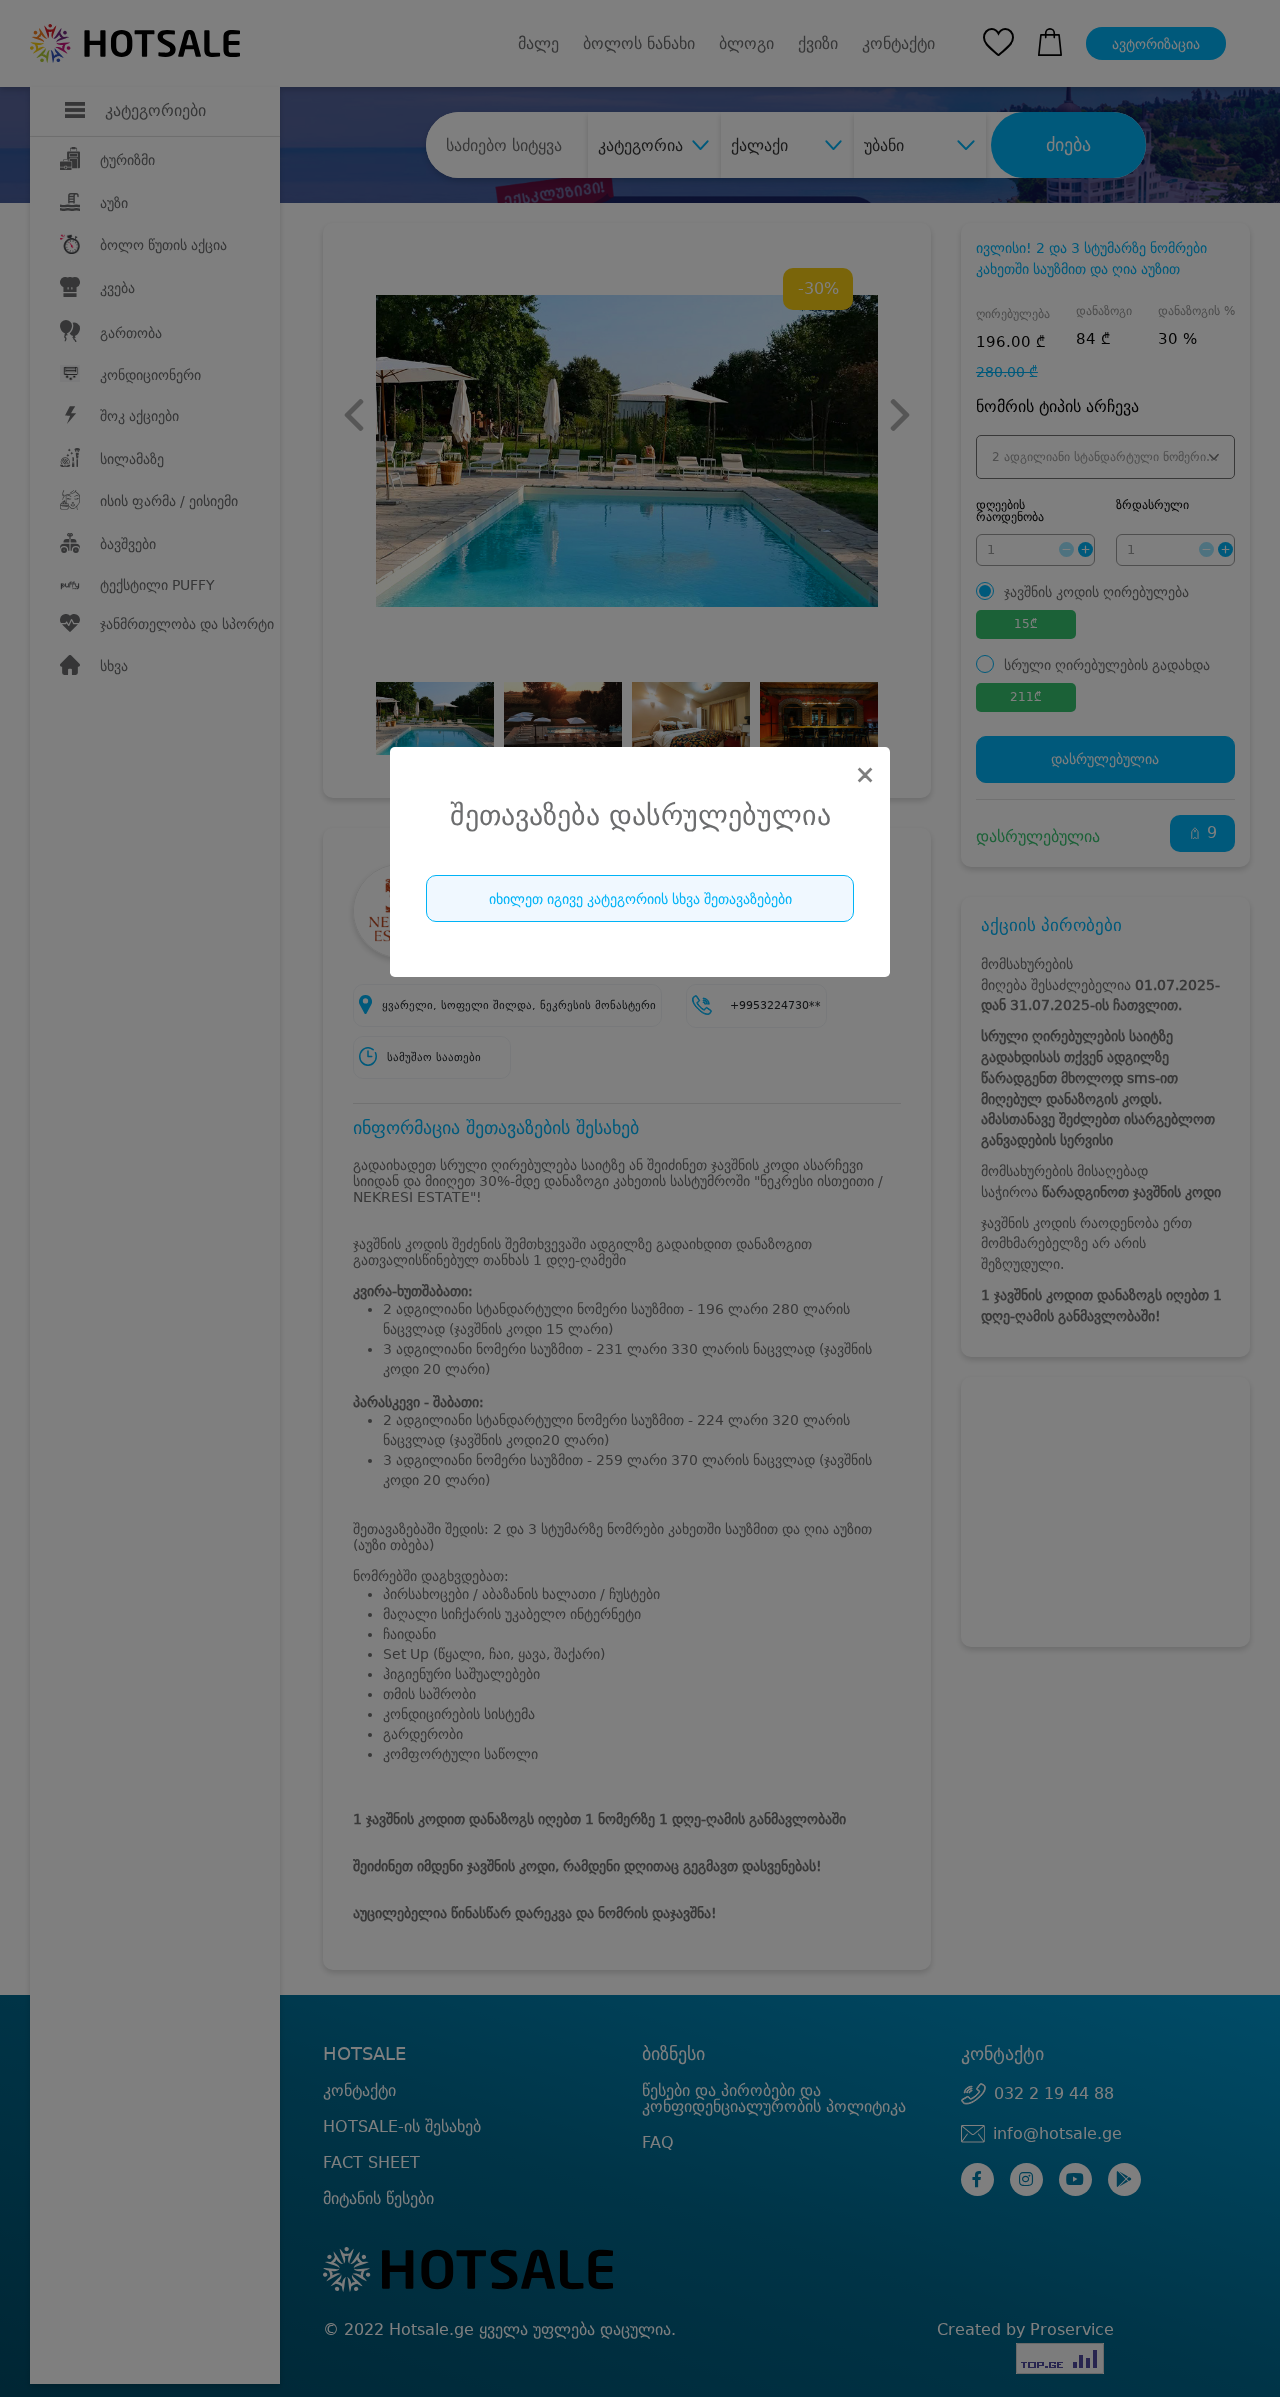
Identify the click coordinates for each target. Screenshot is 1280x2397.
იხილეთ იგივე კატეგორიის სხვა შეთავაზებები (640, 899)
